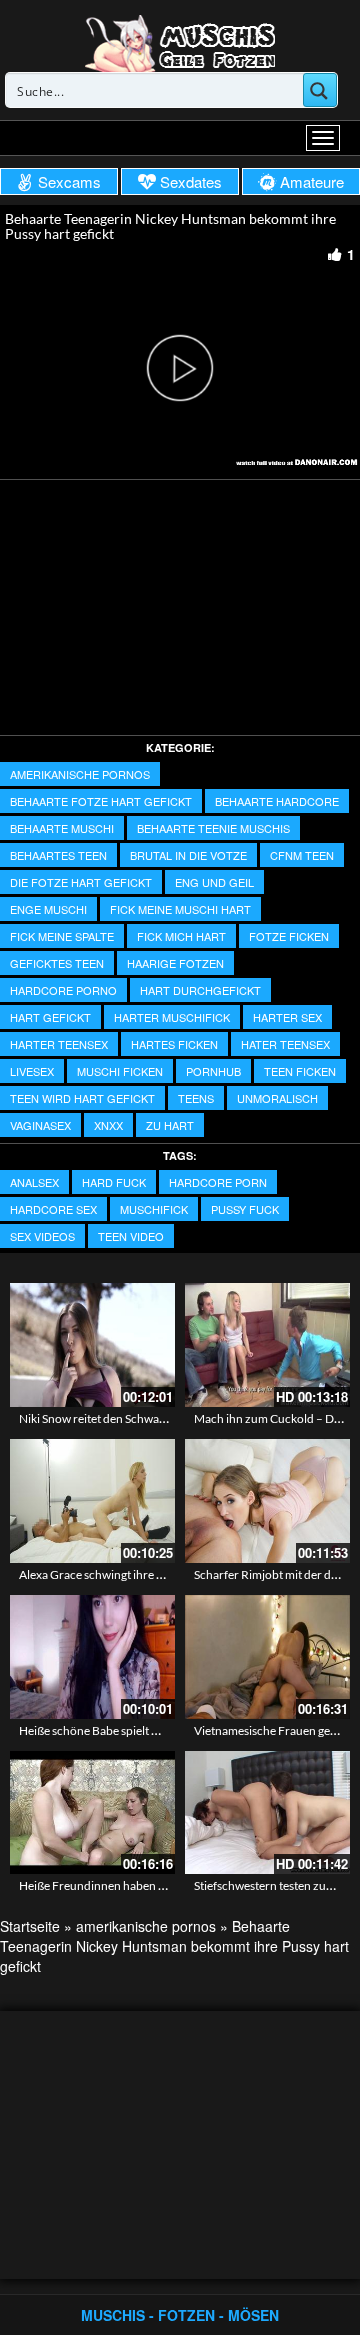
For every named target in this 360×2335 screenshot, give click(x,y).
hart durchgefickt (200, 990)
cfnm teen (302, 855)
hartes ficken (174, 1044)
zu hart (170, 1125)
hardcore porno (63, 990)
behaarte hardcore (277, 801)
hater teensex (285, 1044)
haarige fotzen (175, 963)
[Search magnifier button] (320, 90)
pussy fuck (245, 1209)
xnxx (108, 1125)
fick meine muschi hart (180, 909)
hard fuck (114, 1182)
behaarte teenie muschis (213, 828)
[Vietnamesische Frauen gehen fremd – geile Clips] (267, 1657)
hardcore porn (218, 1182)
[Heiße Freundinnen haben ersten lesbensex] (92, 1813)
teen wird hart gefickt (82, 1098)
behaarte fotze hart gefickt (101, 801)
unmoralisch (277, 1098)
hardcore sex (53, 1209)
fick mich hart (181, 936)
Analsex (34, 1182)
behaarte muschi (62, 828)
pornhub (213, 1071)
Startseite (30, 1926)
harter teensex (59, 1044)
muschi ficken (120, 1071)
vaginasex (40, 1125)
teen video (131, 1236)
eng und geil (214, 882)
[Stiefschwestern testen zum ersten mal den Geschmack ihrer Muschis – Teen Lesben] (267, 1813)
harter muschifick (172, 1017)
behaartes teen (58, 855)
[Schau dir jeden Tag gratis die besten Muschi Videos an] (180, 42)
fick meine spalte (62, 936)
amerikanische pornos (80, 774)
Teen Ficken (300, 1071)
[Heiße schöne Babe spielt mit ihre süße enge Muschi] (92, 1657)
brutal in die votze (188, 855)
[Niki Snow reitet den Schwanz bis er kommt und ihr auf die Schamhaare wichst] (92, 1345)
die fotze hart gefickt (81, 882)
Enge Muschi (48, 909)
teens (196, 1098)
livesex (32, 1071)
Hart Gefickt (50, 1017)
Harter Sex (287, 1017)
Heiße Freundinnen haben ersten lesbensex (131, 1885)
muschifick (154, 1209)
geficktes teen (57, 963)
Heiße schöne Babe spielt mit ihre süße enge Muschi (152, 1730)
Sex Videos (42, 1236)
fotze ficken (289, 936)
